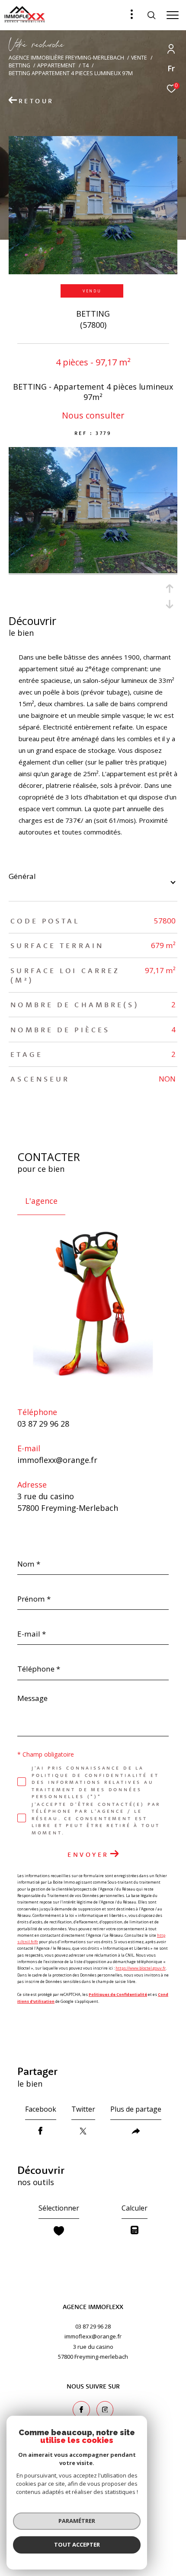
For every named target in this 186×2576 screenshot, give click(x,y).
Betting (19, 65)
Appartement (56, 65)
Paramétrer (77, 2521)
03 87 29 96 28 (43, 1424)
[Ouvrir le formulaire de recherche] (151, 15)
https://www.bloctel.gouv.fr (141, 1968)
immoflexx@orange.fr (57, 1460)
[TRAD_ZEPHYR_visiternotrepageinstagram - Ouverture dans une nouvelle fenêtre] (105, 2410)
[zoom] (93, 571)
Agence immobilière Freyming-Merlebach (66, 58)
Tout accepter (77, 2544)
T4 (86, 65)
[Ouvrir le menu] (173, 15)
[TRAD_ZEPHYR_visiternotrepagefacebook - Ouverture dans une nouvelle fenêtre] (81, 2410)
